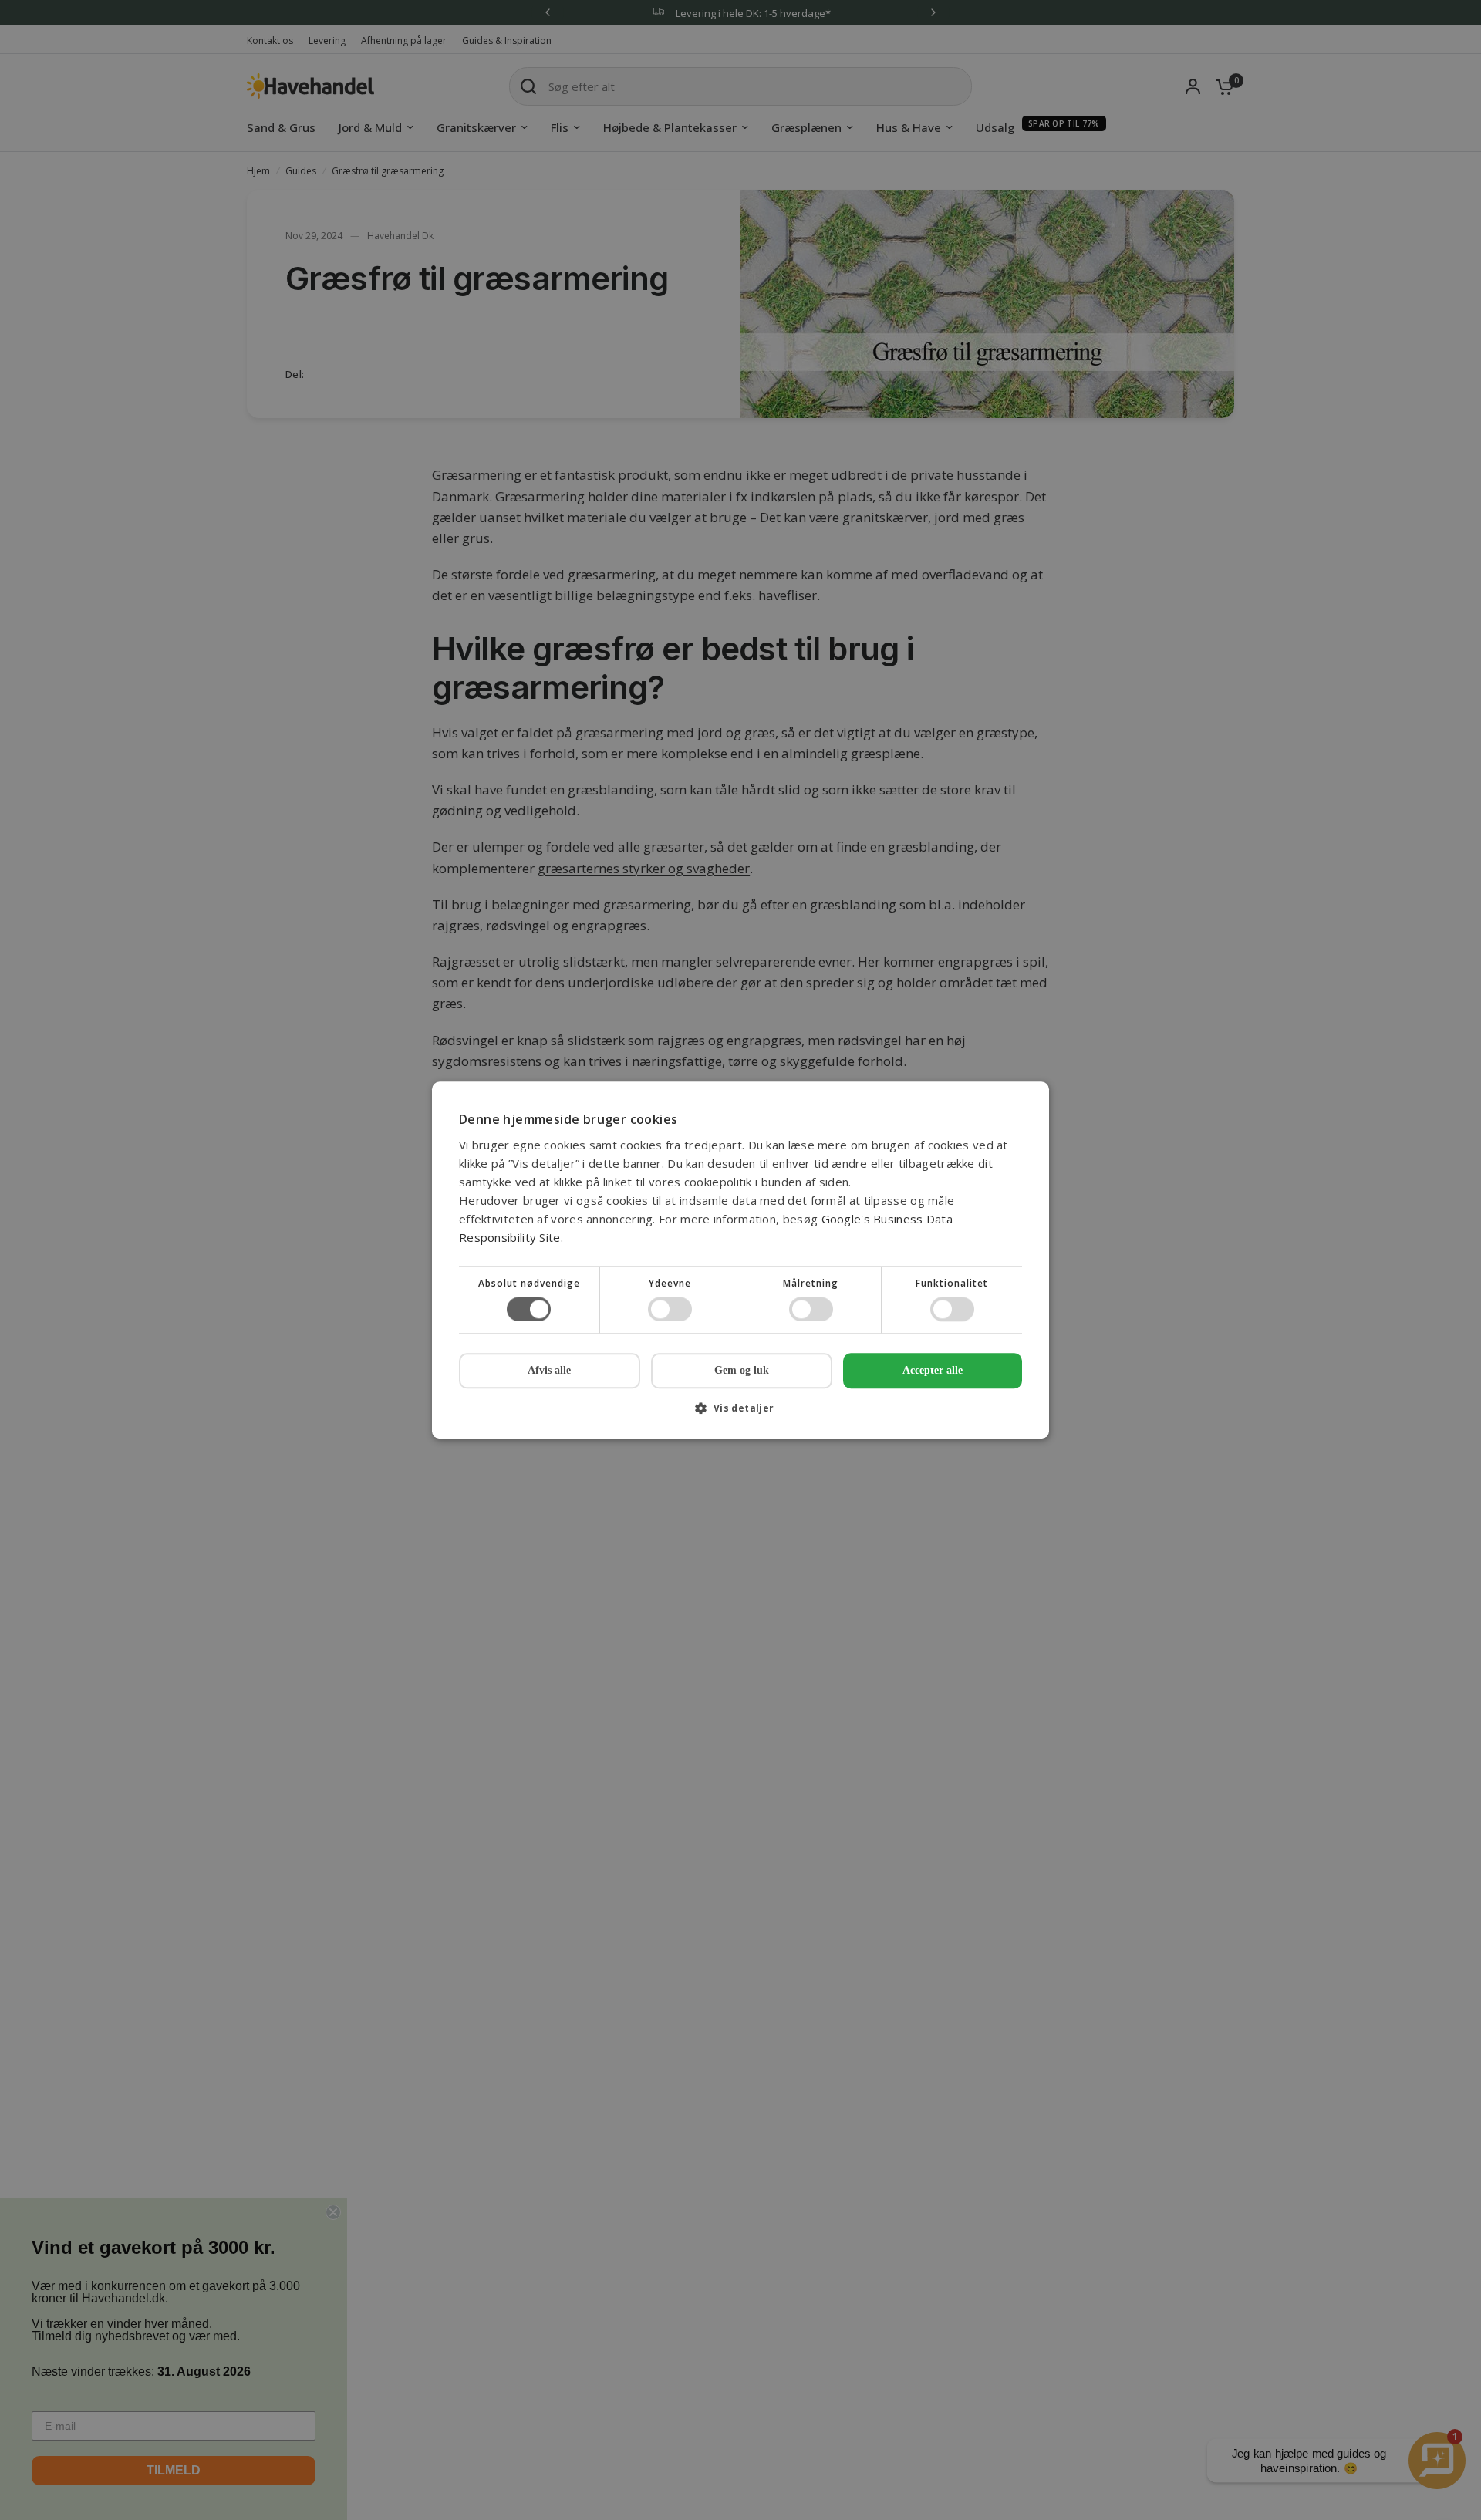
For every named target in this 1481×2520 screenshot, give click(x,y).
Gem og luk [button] (742, 1370)
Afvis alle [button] (549, 1370)
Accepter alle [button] (933, 1370)
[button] (740, 1413)
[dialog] (740, 1260)
